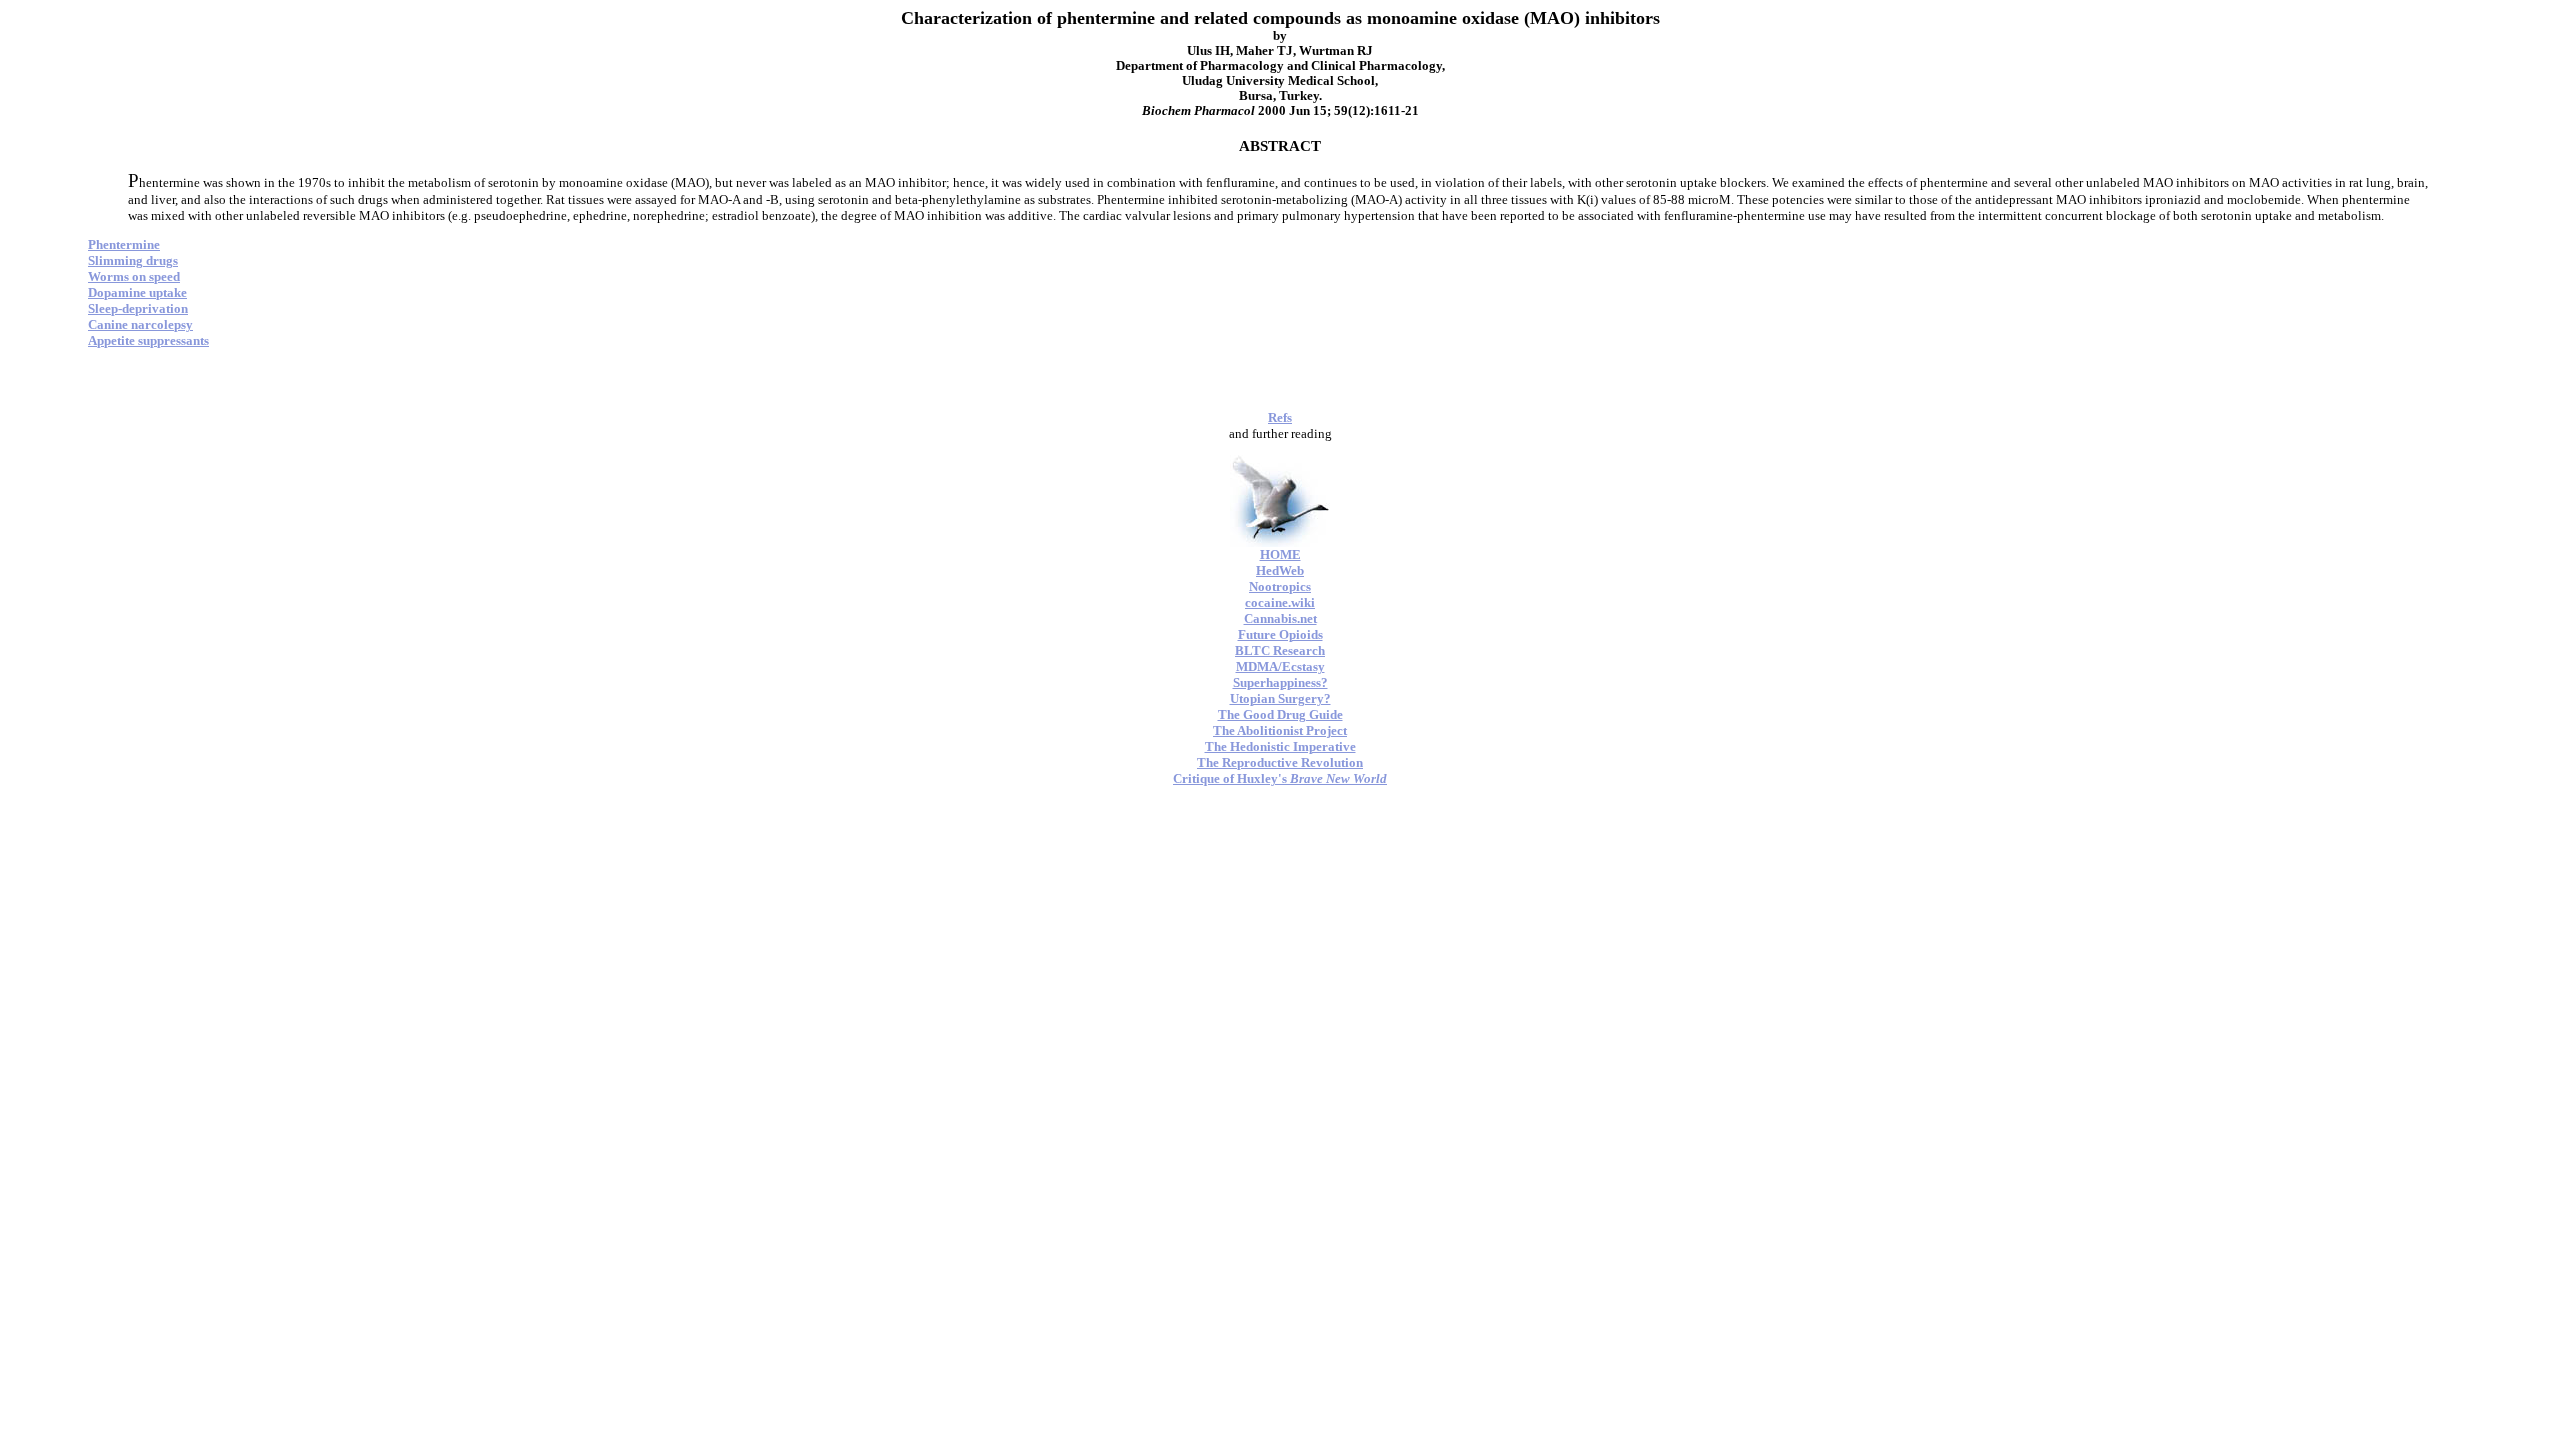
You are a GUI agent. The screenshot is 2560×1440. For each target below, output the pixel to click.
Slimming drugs (133, 260)
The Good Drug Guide (1280, 714)
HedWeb (1280, 570)
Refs (1280, 417)
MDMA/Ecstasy (1280, 666)
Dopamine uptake (137, 292)
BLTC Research (1280, 650)
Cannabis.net (1280, 618)
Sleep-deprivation (138, 308)
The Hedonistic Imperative (1280, 746)
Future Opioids (1280, 634)
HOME (1280, 554)
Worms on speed (134, 276)
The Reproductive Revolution (1280, 762)
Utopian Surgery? (1280, 698)
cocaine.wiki (1280, 602)
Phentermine (124, 244)
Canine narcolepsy (140, 324)
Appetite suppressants (148, 340)
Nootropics (1280, 586)
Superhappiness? (1280, 682)
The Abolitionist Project (1280, 730)
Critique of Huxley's (1280, 778)
